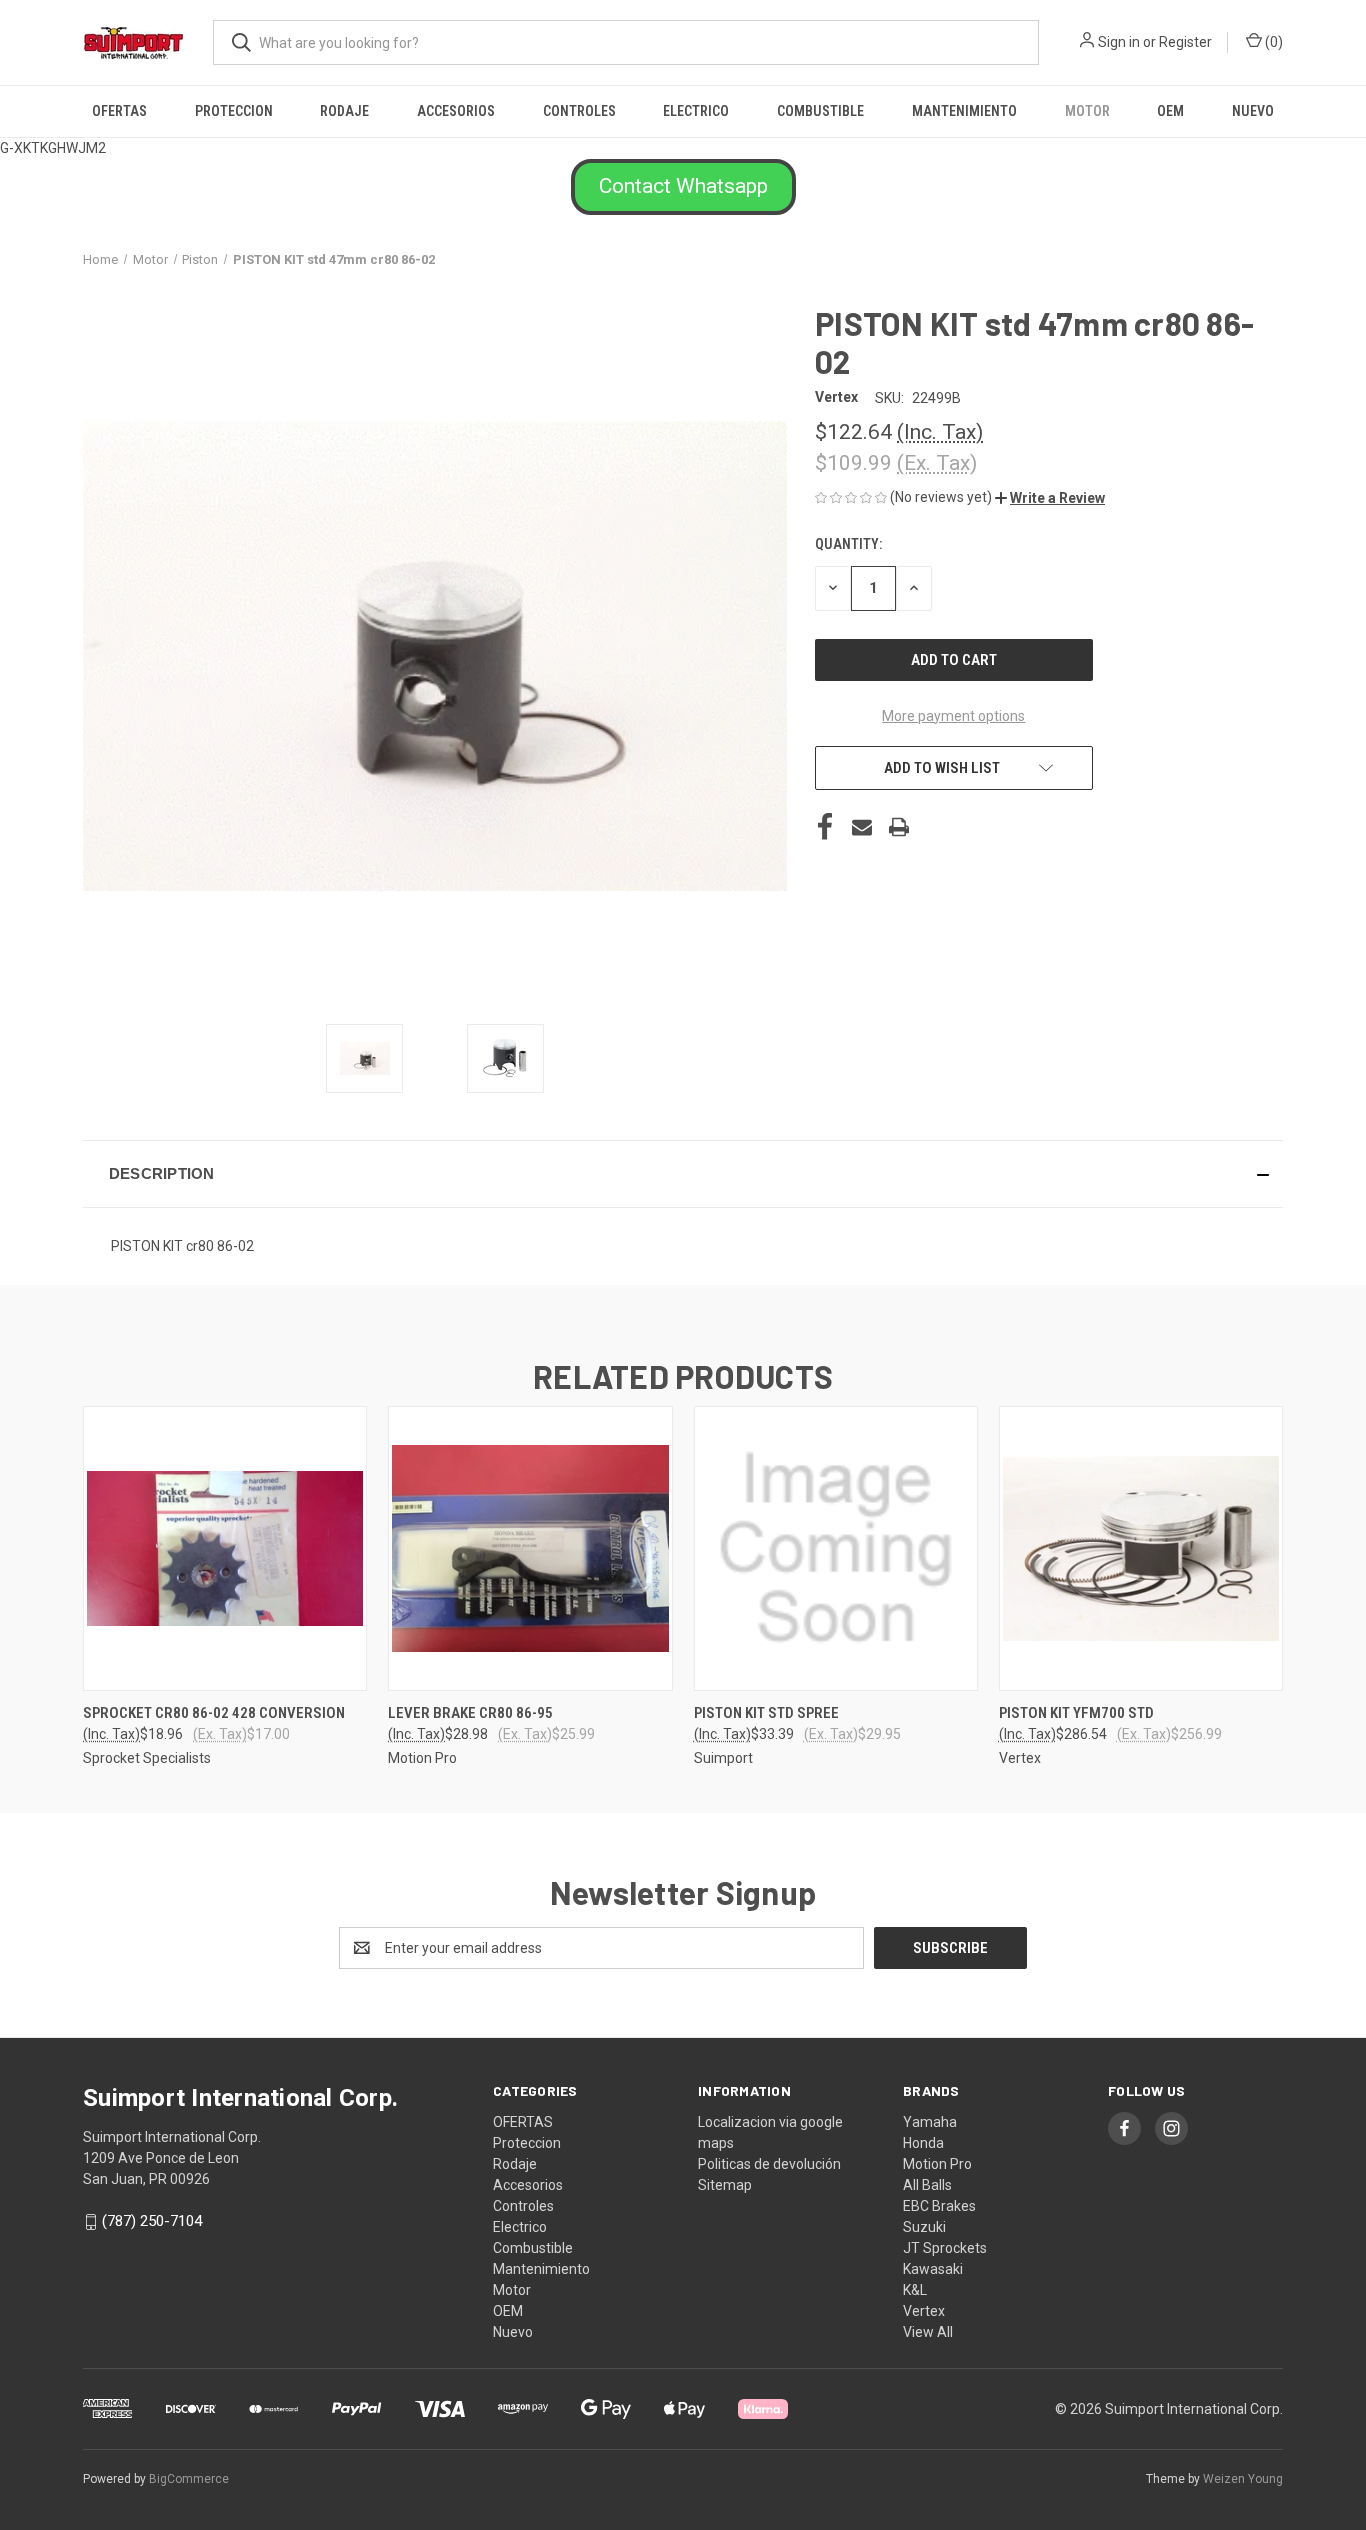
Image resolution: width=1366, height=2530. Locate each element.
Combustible (820, 111)
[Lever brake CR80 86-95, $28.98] (530, 1548)
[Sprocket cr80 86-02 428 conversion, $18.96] (225, 1548)
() (1272, 42)
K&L (915, 2290)
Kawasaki (933, 2269)
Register (1185, 42)
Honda (923, 2143)
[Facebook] (825, 827)
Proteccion (234, 111)
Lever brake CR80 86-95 (470, 1713)
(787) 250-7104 (152, 2221)
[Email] (862, 827)
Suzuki (924, 2227)
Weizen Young (1243, 2479)
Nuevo (1253, 111)
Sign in (1119, 42)
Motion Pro (937, 2164)
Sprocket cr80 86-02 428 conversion (214, 1713)
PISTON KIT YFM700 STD (1076, 1713)
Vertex (924, 2311)
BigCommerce (189, 2479)
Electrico (696, 111)
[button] (683, 187)
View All (928, 2332)
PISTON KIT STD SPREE (766, 1713)
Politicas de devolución (769, 2164)
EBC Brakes (939, 2206)
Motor (1087, 111)
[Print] (899, 827)
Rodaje (344, 111)
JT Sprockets (945, 2248)
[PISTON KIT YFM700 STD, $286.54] (1141, 1548)
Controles (579, 111)
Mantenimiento (964, 111)
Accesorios (456, 111)
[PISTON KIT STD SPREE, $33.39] (836, 1548)
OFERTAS (119, 111)
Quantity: (848, 544)
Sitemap (725, 2185)
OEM (1170, 111)
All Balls (927, 2185)
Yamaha (930, 2122)
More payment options (953, 716)
